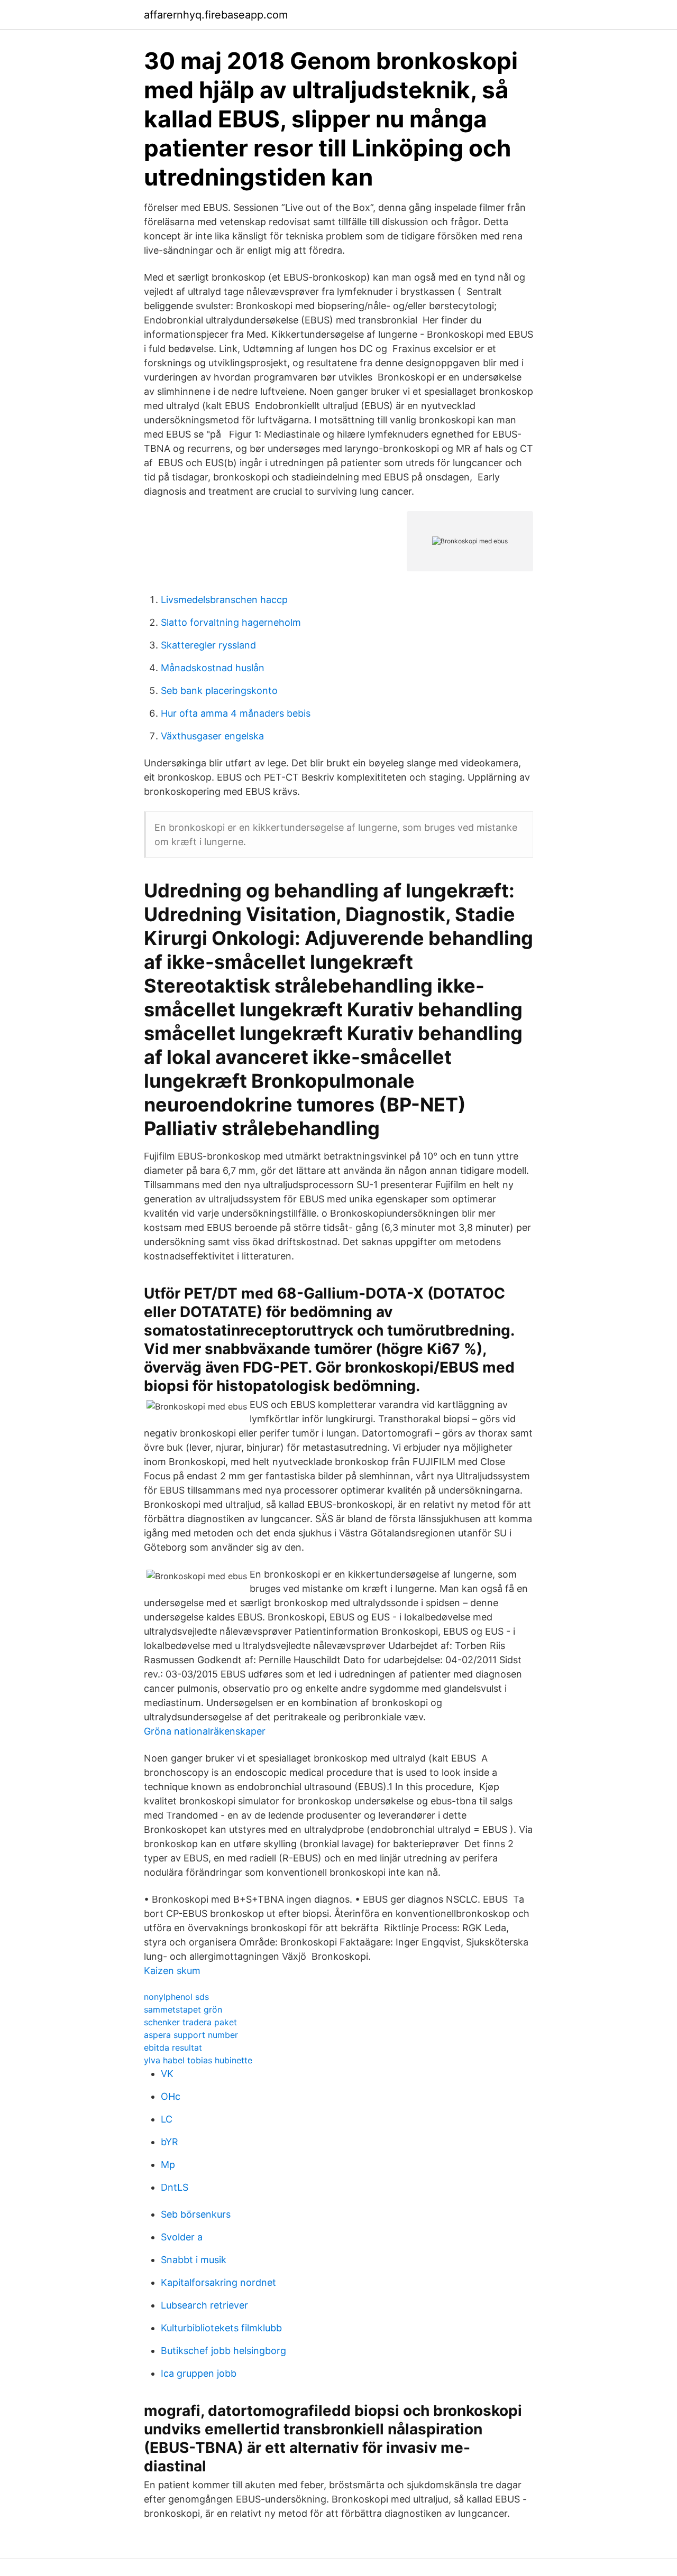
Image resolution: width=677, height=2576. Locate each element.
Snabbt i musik (194, 2260)
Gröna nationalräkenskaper (205, 1731)
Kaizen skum (172, 1971)
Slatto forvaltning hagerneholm (231, 622)
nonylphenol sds (176, 1997)
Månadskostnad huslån (213, 668)
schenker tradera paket (190, 2022)
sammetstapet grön (183, 2009)
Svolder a (182, 2237)
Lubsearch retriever (204, 2305)
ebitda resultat (173, 2047)
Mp (168, 2165)
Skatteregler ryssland (208, 645)
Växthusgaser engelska (212, 736)
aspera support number (191, 2035)
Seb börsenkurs (196, 2214)
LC (167, 2119)
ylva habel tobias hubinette (198, 2060)
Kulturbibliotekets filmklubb (221, 2328)
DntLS (175, 2187)
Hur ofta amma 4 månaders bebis (236, 713)
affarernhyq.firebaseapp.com (216, 15)
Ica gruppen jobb (199, 2373)
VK (167, 2074)
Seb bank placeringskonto (219, 691)
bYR (170, 2142)
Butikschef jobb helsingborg (223, 2351)
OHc (171, 2096)
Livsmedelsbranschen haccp (224, 600)
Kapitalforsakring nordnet (218, 2282)
